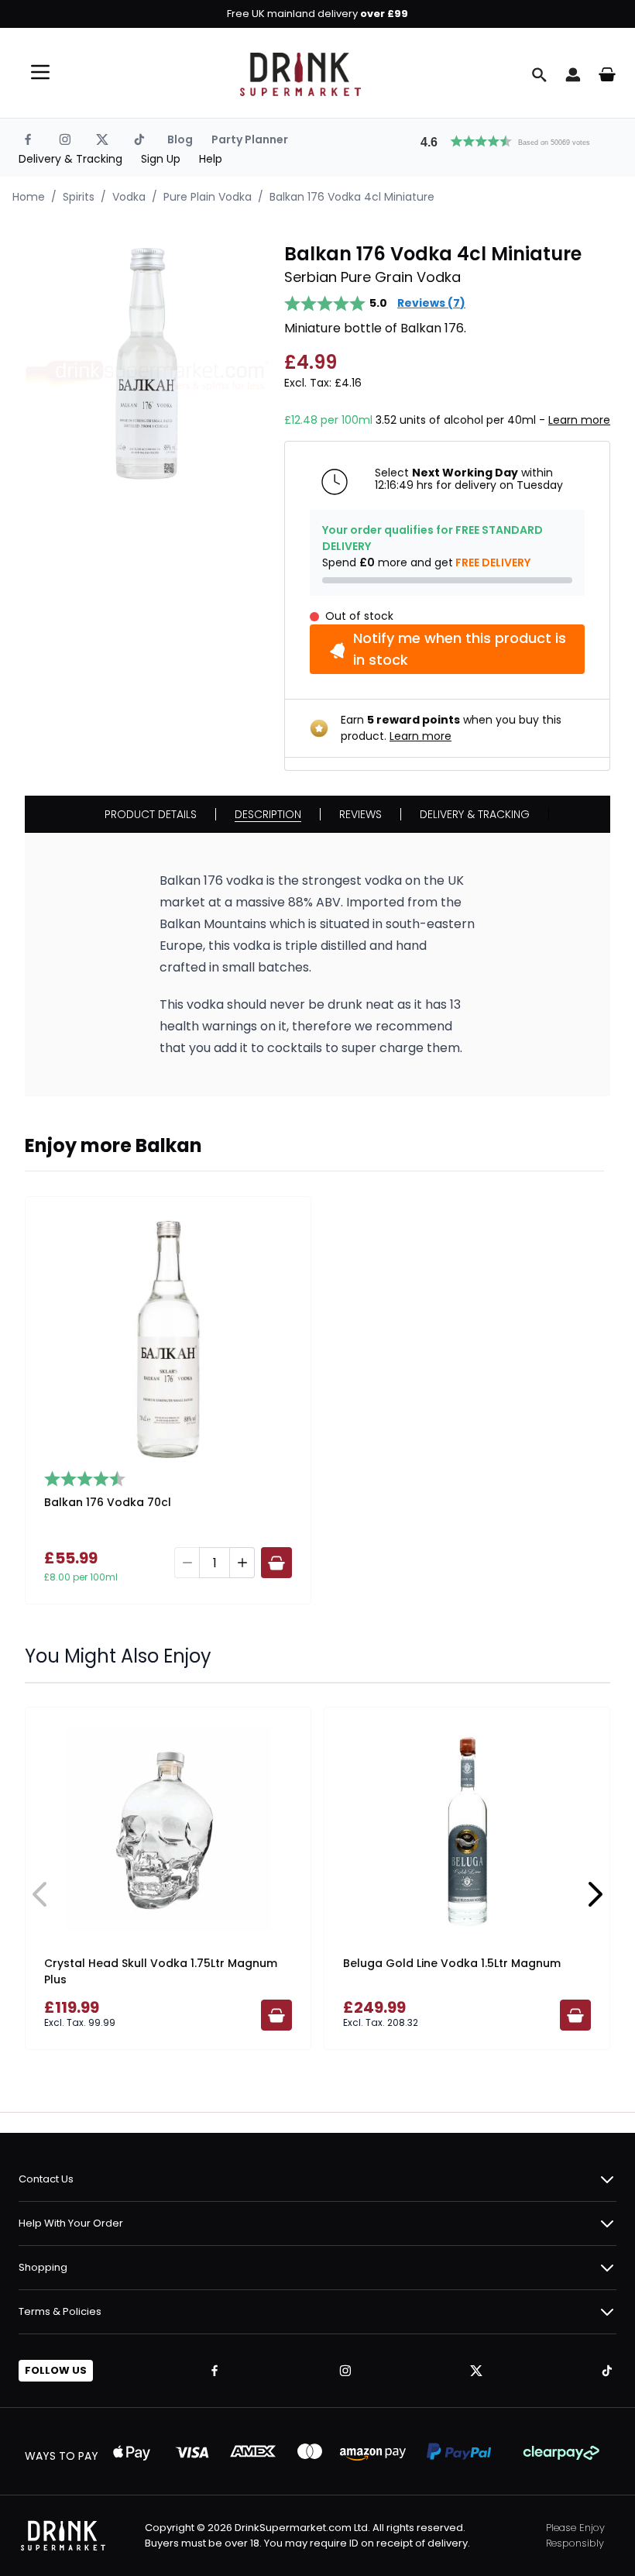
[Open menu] (40, 72)
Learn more (579, 420)
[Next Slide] (595, 1894)
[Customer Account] (573, 74)
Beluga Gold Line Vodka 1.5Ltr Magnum (452, 1963)
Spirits (79, 197)
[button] (512, 139)
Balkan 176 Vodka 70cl (108, 1502)
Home (29, 197)
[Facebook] (28, 139)
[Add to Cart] (276, 1563)
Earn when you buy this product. (451, 728)
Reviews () (431, 303)
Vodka (129, 197)
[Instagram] (65, 139)
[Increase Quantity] (242, 1563)
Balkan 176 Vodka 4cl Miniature (352, 197)
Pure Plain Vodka (208, 197)
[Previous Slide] (40, 1894)
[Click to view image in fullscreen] (147, 364)
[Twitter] (102, 139)
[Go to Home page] (300, 74)
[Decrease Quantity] (187, 1563)
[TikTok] (139, 139)
